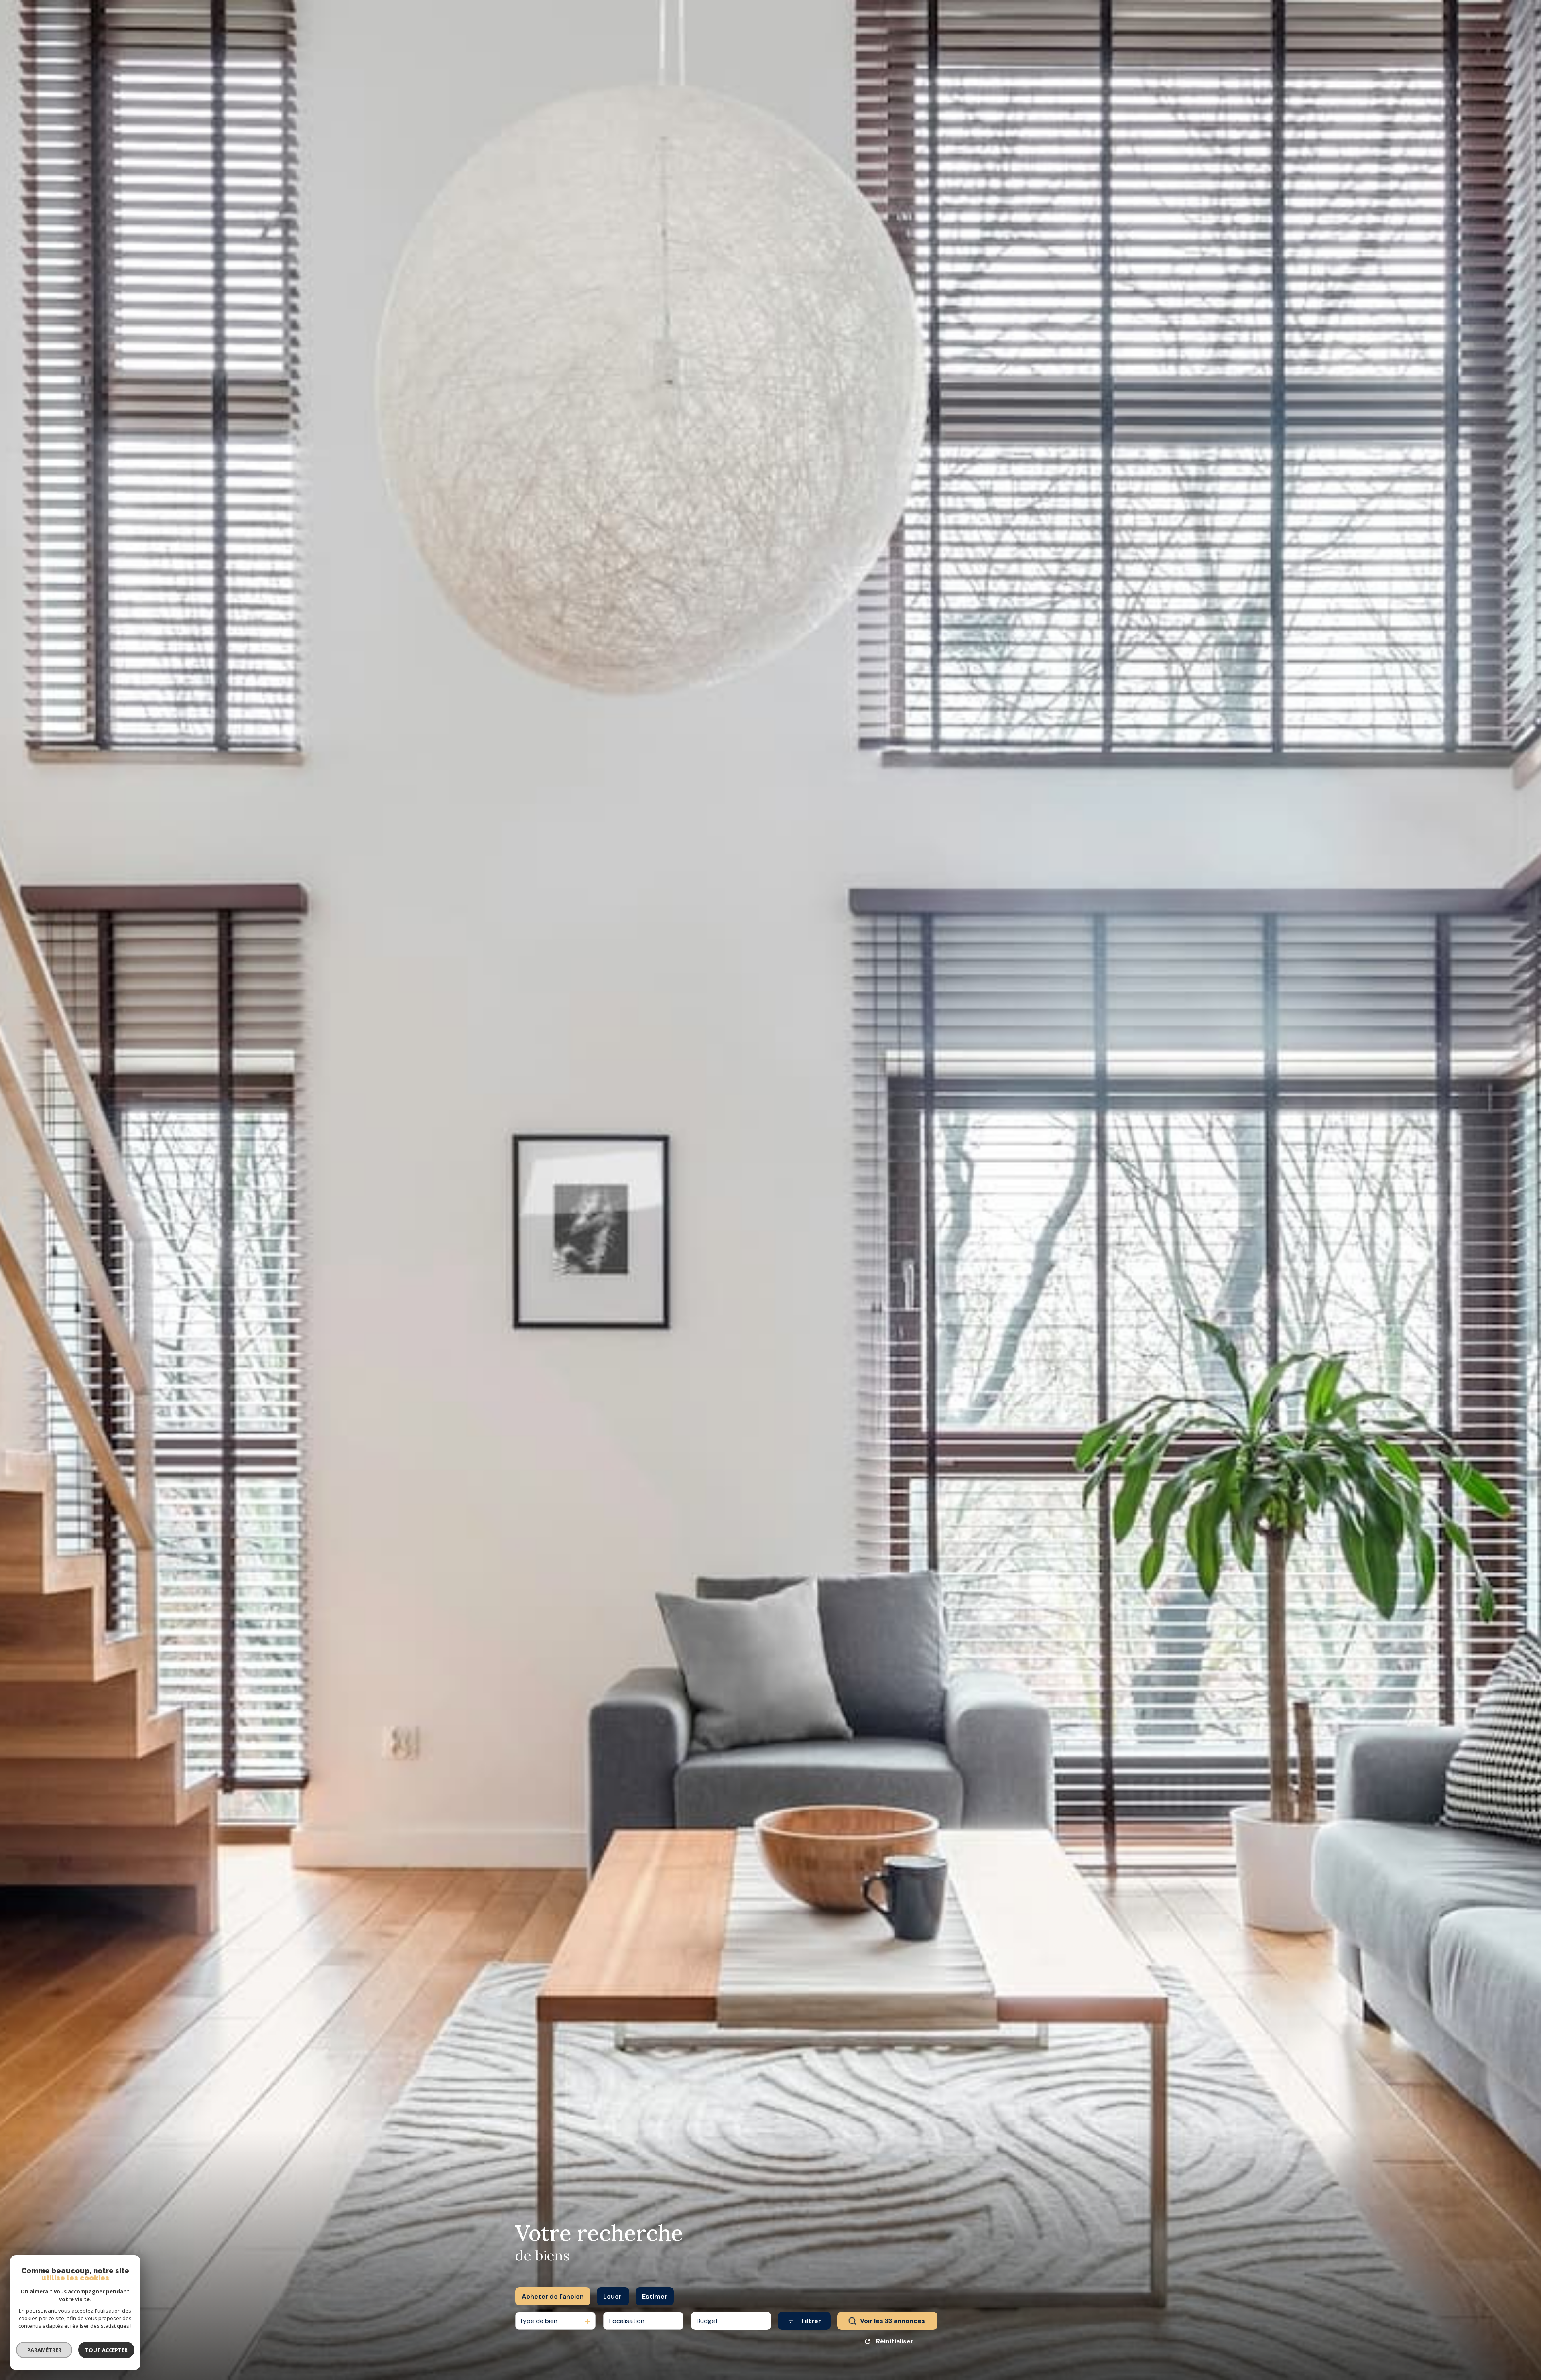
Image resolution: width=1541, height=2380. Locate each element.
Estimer (655, 2296)
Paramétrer (44, 2350)
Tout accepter (106, 2350)
